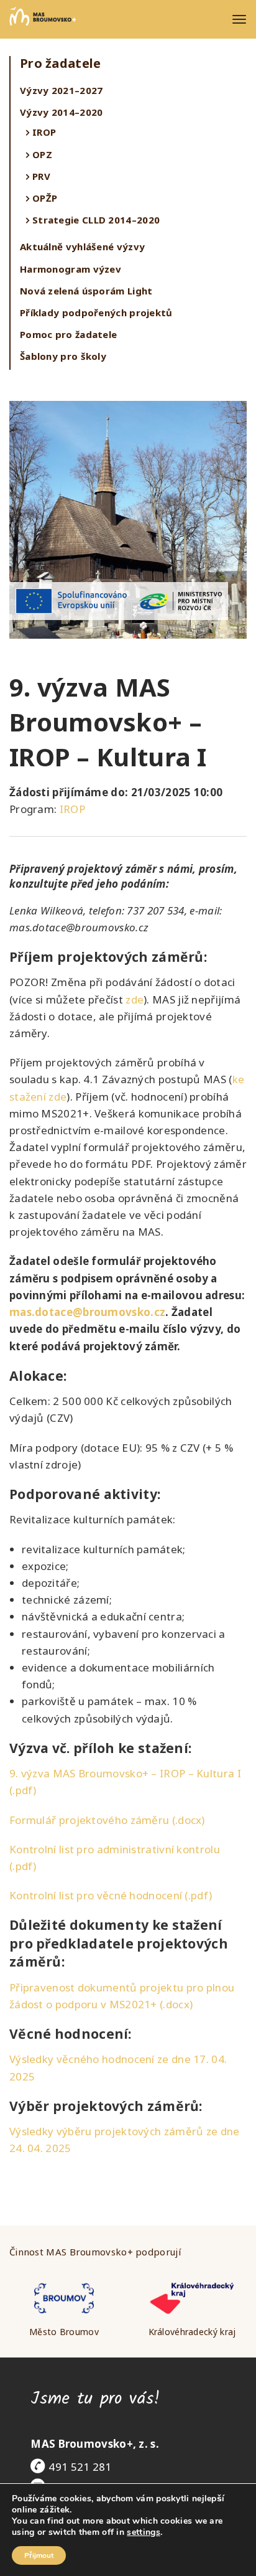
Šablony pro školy (63, 356)
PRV (41, 176)
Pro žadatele (61, 63)
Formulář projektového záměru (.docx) (107, 1820)
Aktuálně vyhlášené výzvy (82, 247)
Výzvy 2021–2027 (62, 90)
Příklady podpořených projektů (96, 313)
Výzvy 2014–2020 (62, 112)
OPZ (42, 154)
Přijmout (39, 2555)
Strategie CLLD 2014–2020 (96, 220)
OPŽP (45, 198)
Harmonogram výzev (71, 269)
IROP (44, 132)
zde (135, 999)
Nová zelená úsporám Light (86, 291)
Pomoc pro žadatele (68, 334)
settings (143, 2532)
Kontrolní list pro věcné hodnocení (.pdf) (111, 1895)
